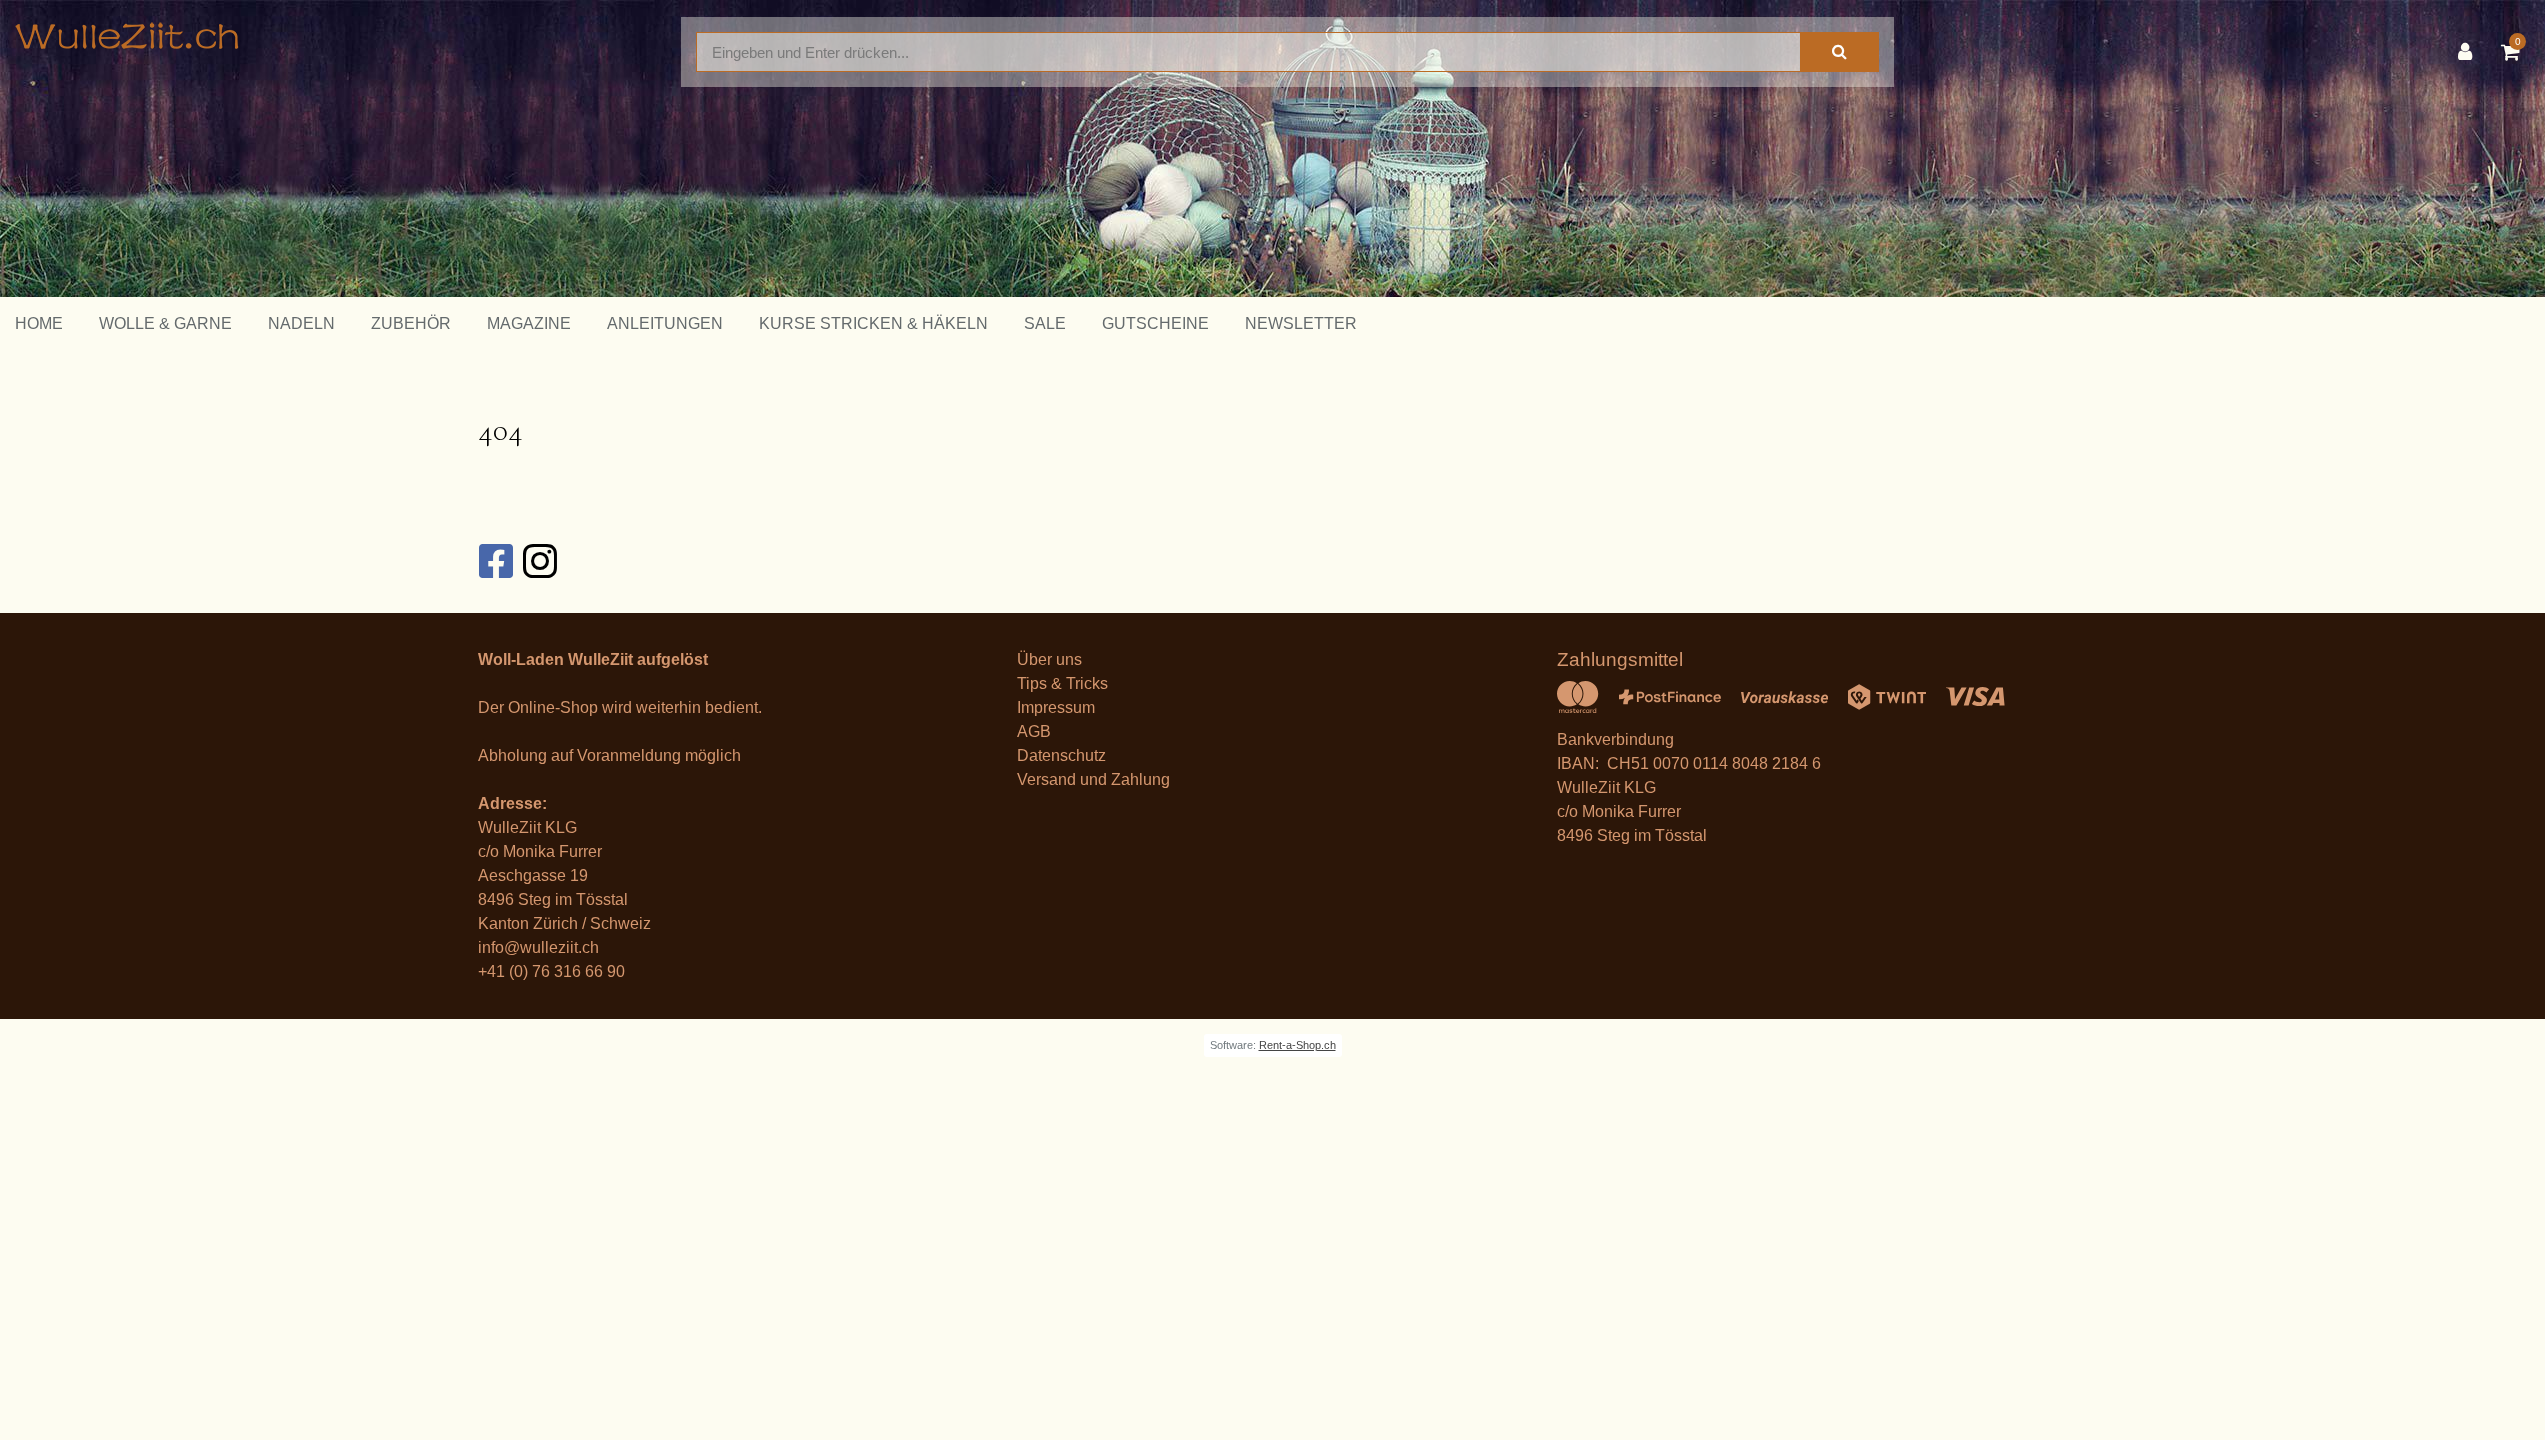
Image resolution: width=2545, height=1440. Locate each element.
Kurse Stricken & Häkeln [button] (873, 323)
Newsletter (1301, 323)
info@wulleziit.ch (538, 947)
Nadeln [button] (301, 323)
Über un (1045, 659)
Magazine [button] (529, 323)
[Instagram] (539, 561)
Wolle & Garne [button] (165, 323)
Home (39, 323)
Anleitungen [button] (665, 323)
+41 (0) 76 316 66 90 (551, 971)
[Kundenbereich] (2470, 52)
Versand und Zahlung (1093, 779)
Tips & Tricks (1062, 683)
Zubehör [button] (411, 323)
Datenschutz (1061, 755)
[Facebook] (495, 561)
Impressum (1056, 707)
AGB (1034, 731)
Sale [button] (1045, 323)
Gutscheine (1155, 323)
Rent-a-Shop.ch (1297, 1045)
